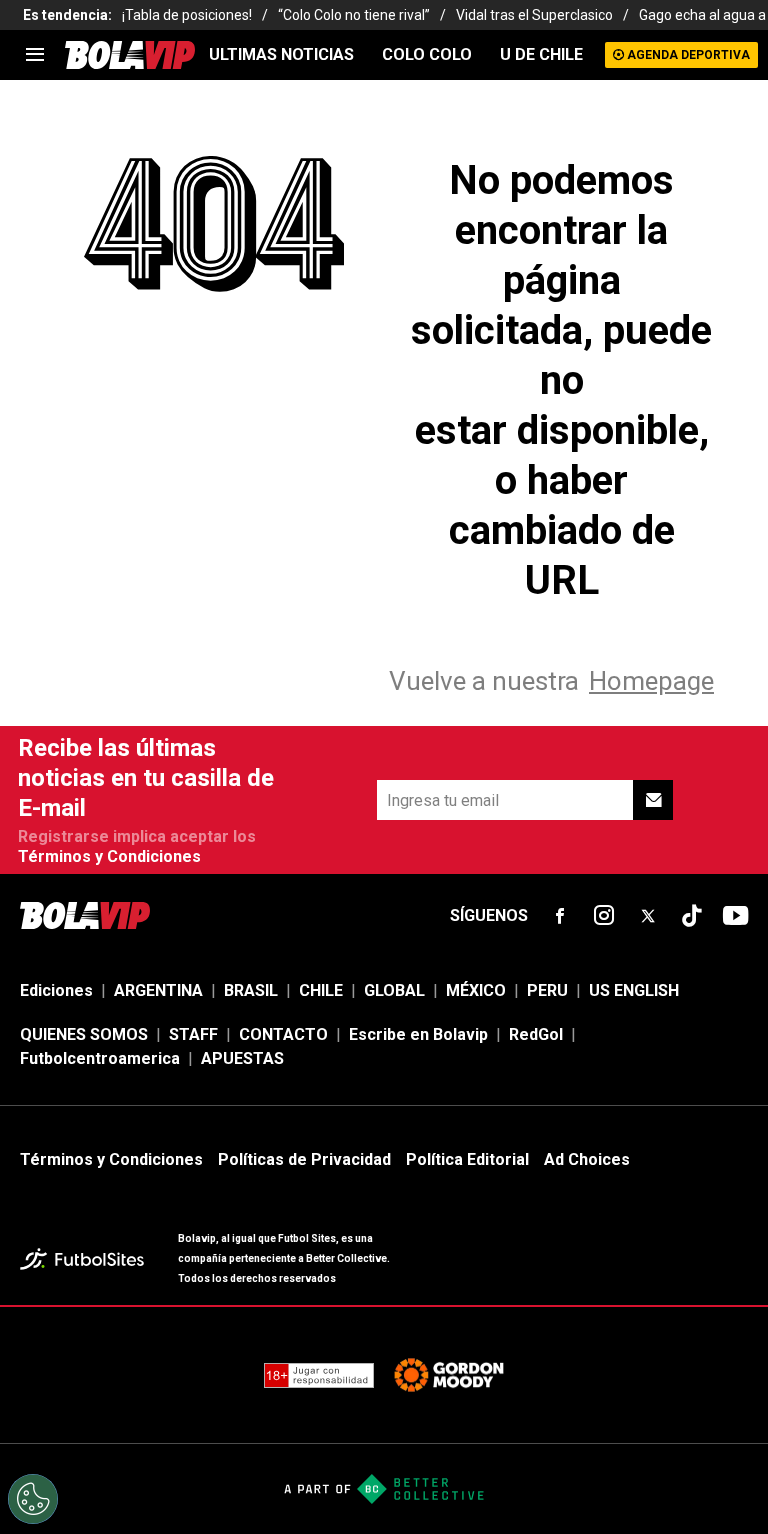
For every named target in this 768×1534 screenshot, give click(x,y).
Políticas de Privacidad (304, 1159)
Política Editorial (467, 1159)
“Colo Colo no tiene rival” (354, 15)
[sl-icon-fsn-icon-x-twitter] (648, 916)
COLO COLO (427, 54)
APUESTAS (242, 1058)
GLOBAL (394, 990)
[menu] (35, 55)
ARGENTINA (158, 990)
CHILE (321, 990)
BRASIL (251, 990)
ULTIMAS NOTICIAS (281, 54)
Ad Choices (587, 1159)
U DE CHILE (541, 54)
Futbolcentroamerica (100, 1058)
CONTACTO (283, 1034)
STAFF (193, 1034)
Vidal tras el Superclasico (534, 15)
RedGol (536, 1034)
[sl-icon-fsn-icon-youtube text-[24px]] (736, 916)
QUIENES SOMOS (84, 1034)
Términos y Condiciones (109, 856)
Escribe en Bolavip (418, 1034)
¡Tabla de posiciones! (187, 15)
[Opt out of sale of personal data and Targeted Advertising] (33, 1499)
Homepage (651, 681)
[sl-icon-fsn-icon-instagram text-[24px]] (604, 916)
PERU (547, 990)
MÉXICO (476, 990)
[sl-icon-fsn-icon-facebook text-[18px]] (560, 916)
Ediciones (56, 990)
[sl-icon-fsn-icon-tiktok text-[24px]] (692, 916)
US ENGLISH (634, 990)
